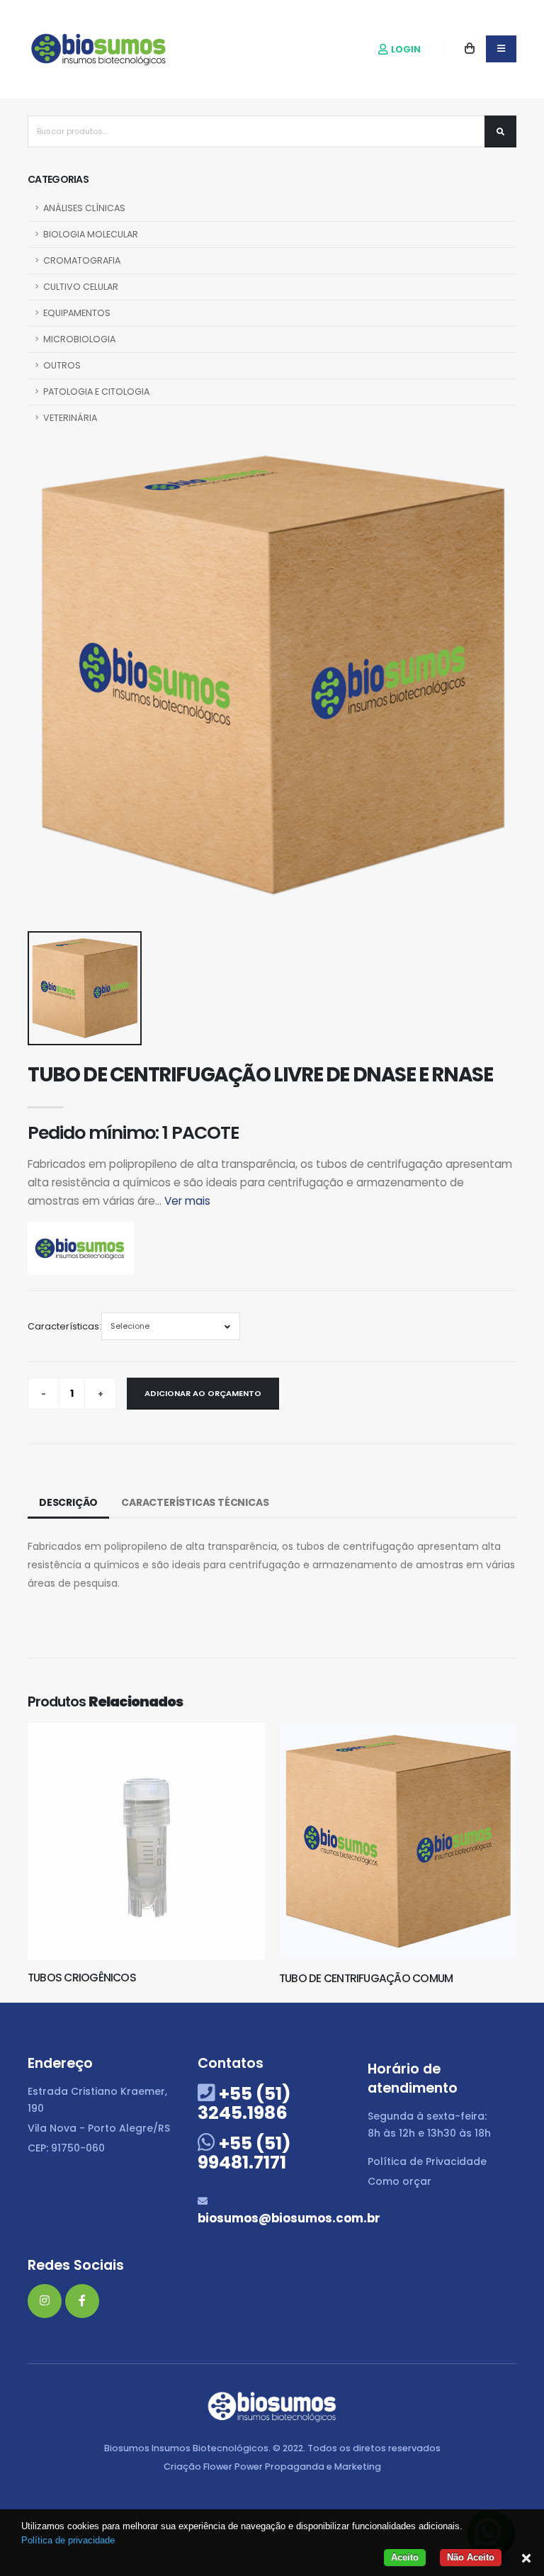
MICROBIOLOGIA (79, 339)
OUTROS (62, 365)
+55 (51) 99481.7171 (244, 2153)
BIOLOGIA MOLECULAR (91, 234)
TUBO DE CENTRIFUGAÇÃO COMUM (366, 1978)
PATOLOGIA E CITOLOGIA (96, 392)
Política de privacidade (68, 2540)
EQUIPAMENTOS (77, 313)
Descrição (68, 1502)
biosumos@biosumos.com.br (289, 2218)
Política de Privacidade (427, 2161)
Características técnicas (195, 1502)
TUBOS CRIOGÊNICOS (82, 1978)
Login (405, 49)
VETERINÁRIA (70, 418)
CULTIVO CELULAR (81, 287)
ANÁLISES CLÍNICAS (84, 208)
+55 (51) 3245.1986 (244, 2103)
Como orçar (399, 2181)
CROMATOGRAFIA (82, 260)
